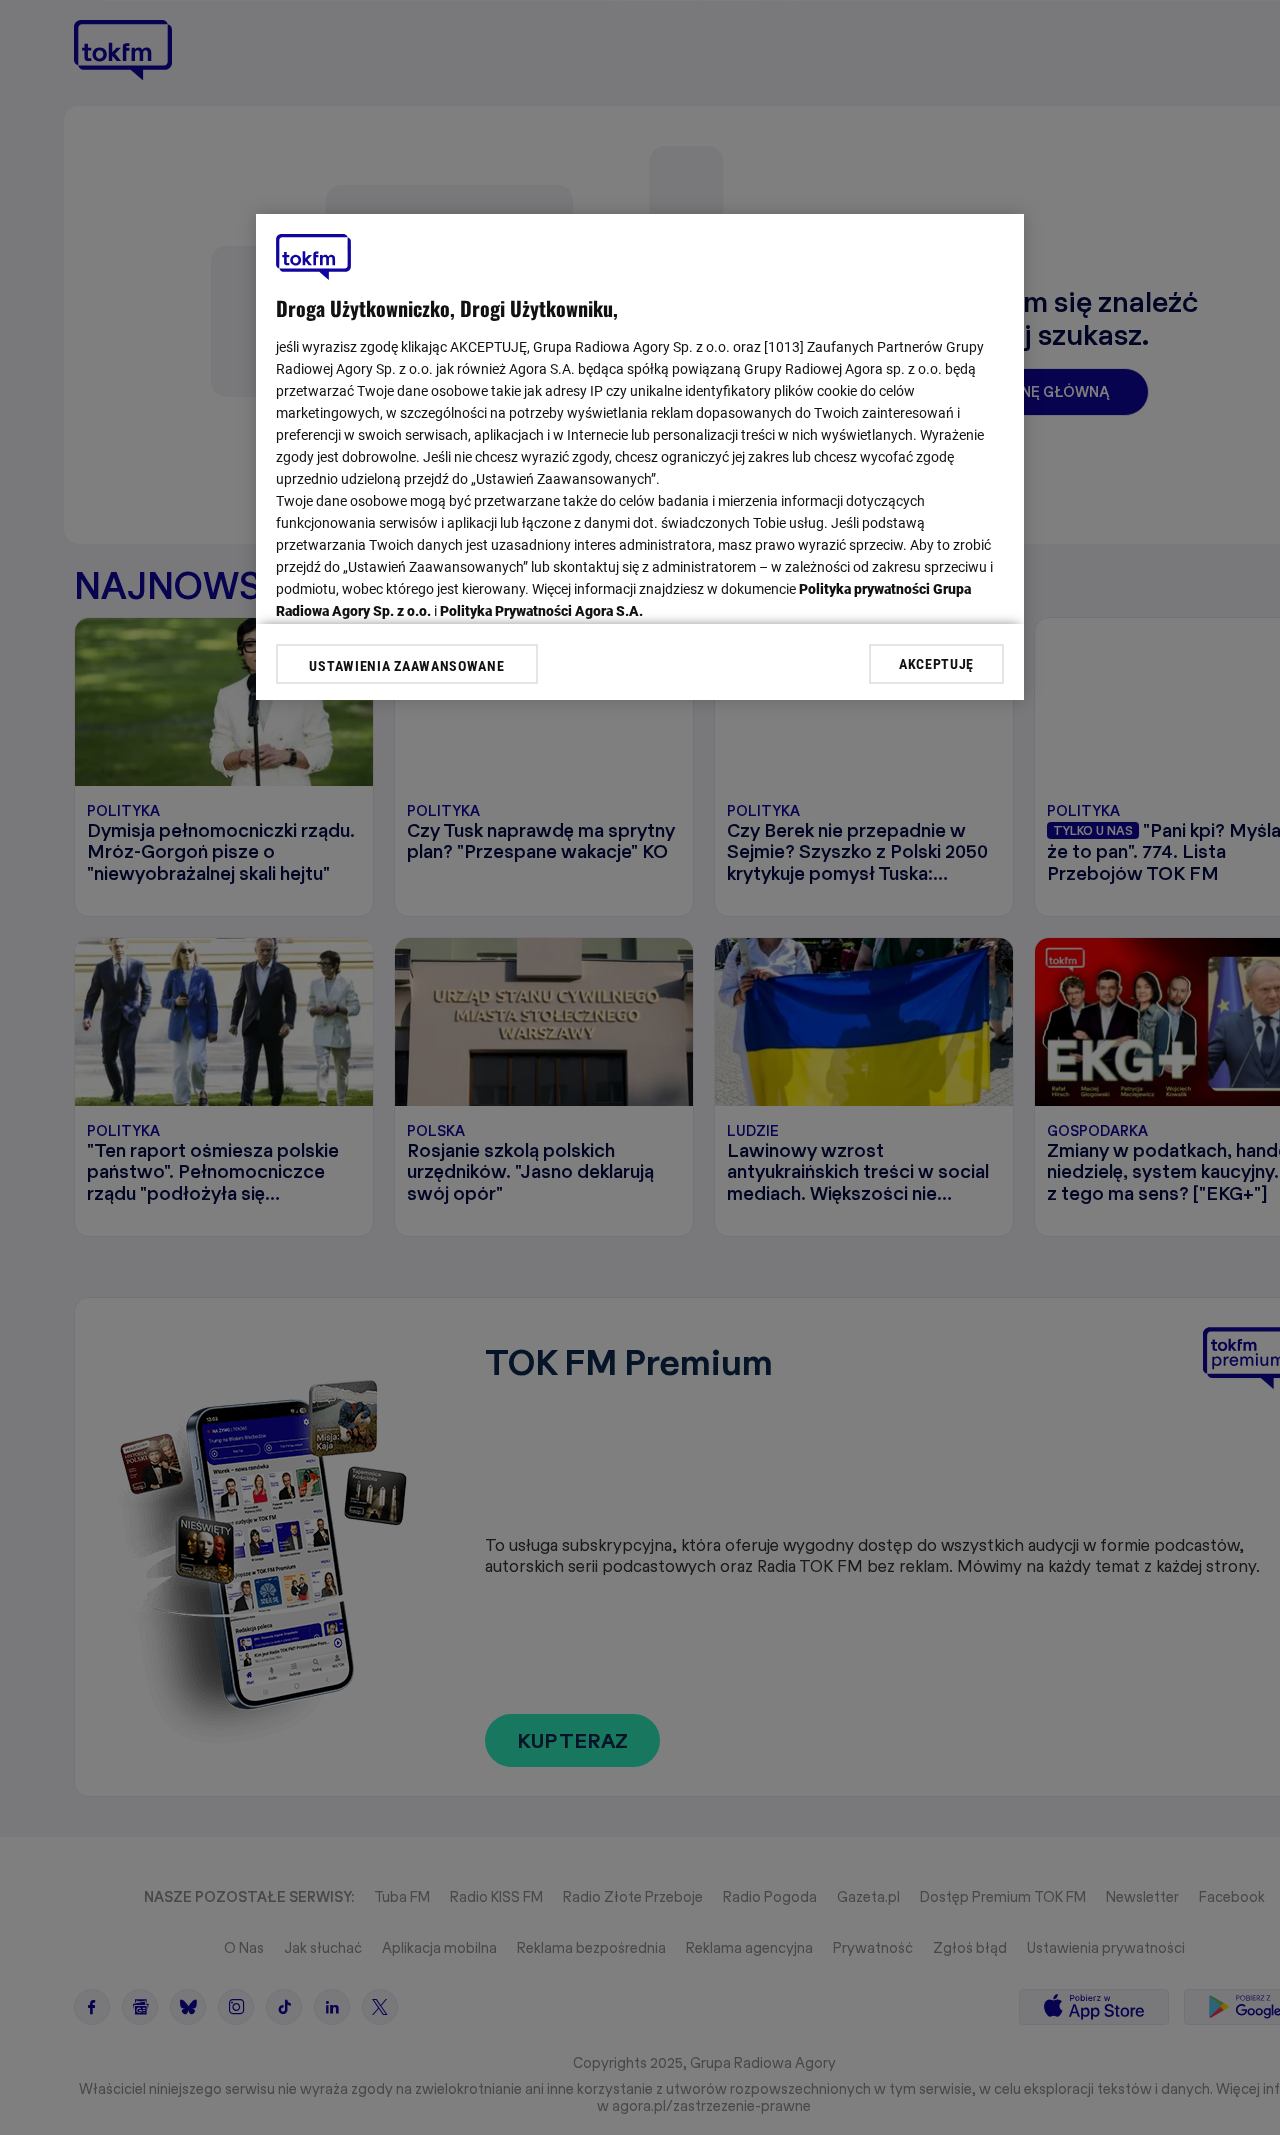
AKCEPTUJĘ (936, 663)
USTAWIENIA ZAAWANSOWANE (406, 666)
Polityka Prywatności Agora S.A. (541, 611)
